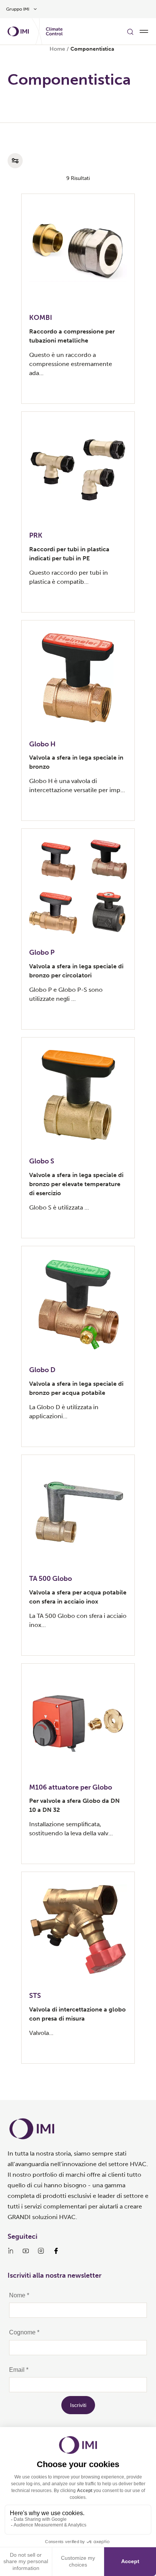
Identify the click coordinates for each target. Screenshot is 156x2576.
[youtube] (26, 2251)
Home (57, 49)
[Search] (130, 31)
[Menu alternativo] (144, 31)
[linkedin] (11, 2251)
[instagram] (41, 2251)
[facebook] (56, 2251)
